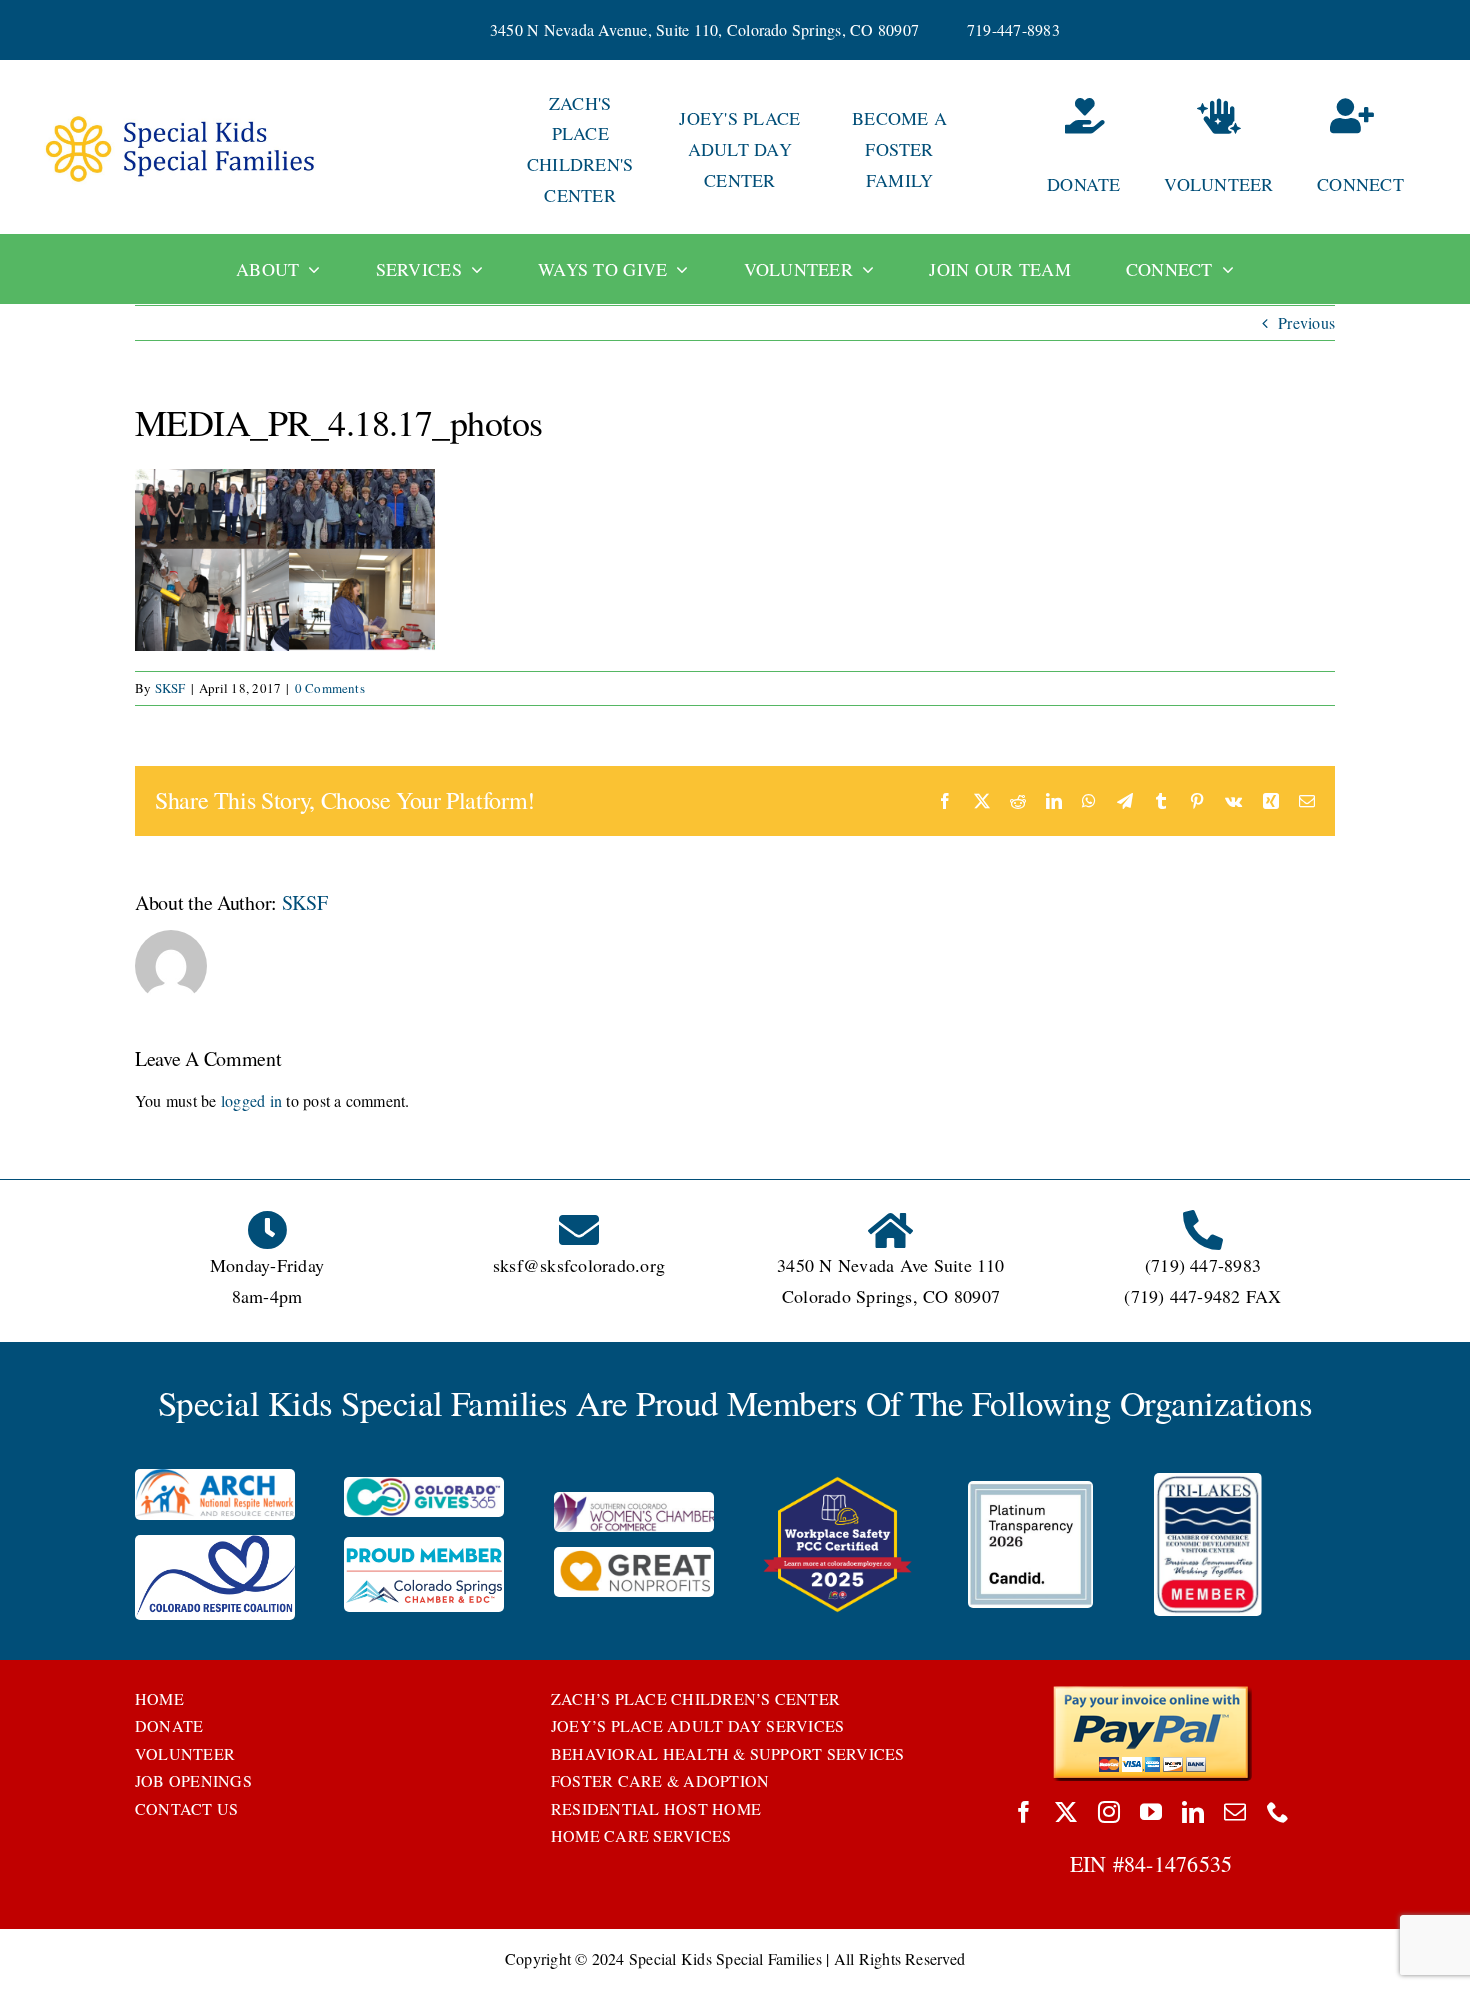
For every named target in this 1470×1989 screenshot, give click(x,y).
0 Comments (330, 688)
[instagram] (1109, 1812)
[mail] (1235, 1812)
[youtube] (1151, 1812)
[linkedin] (1193, 1812)
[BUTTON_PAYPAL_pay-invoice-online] (1151, 1692)
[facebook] (1024, 1812)
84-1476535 (1178, 1863)
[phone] (1278, 1812)
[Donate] (1059, 149)
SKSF (170, 688)
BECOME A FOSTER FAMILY (899, 149)
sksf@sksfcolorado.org (579, 1265)
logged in (251, 1100)
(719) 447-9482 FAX (1202, 1296)
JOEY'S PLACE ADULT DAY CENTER (739, 149)
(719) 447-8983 (1203, 1265)
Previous (1306, 322)
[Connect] (1378, 149)
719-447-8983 (1013, 29)
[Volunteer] (1218, 149)
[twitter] (1066, 1812)
